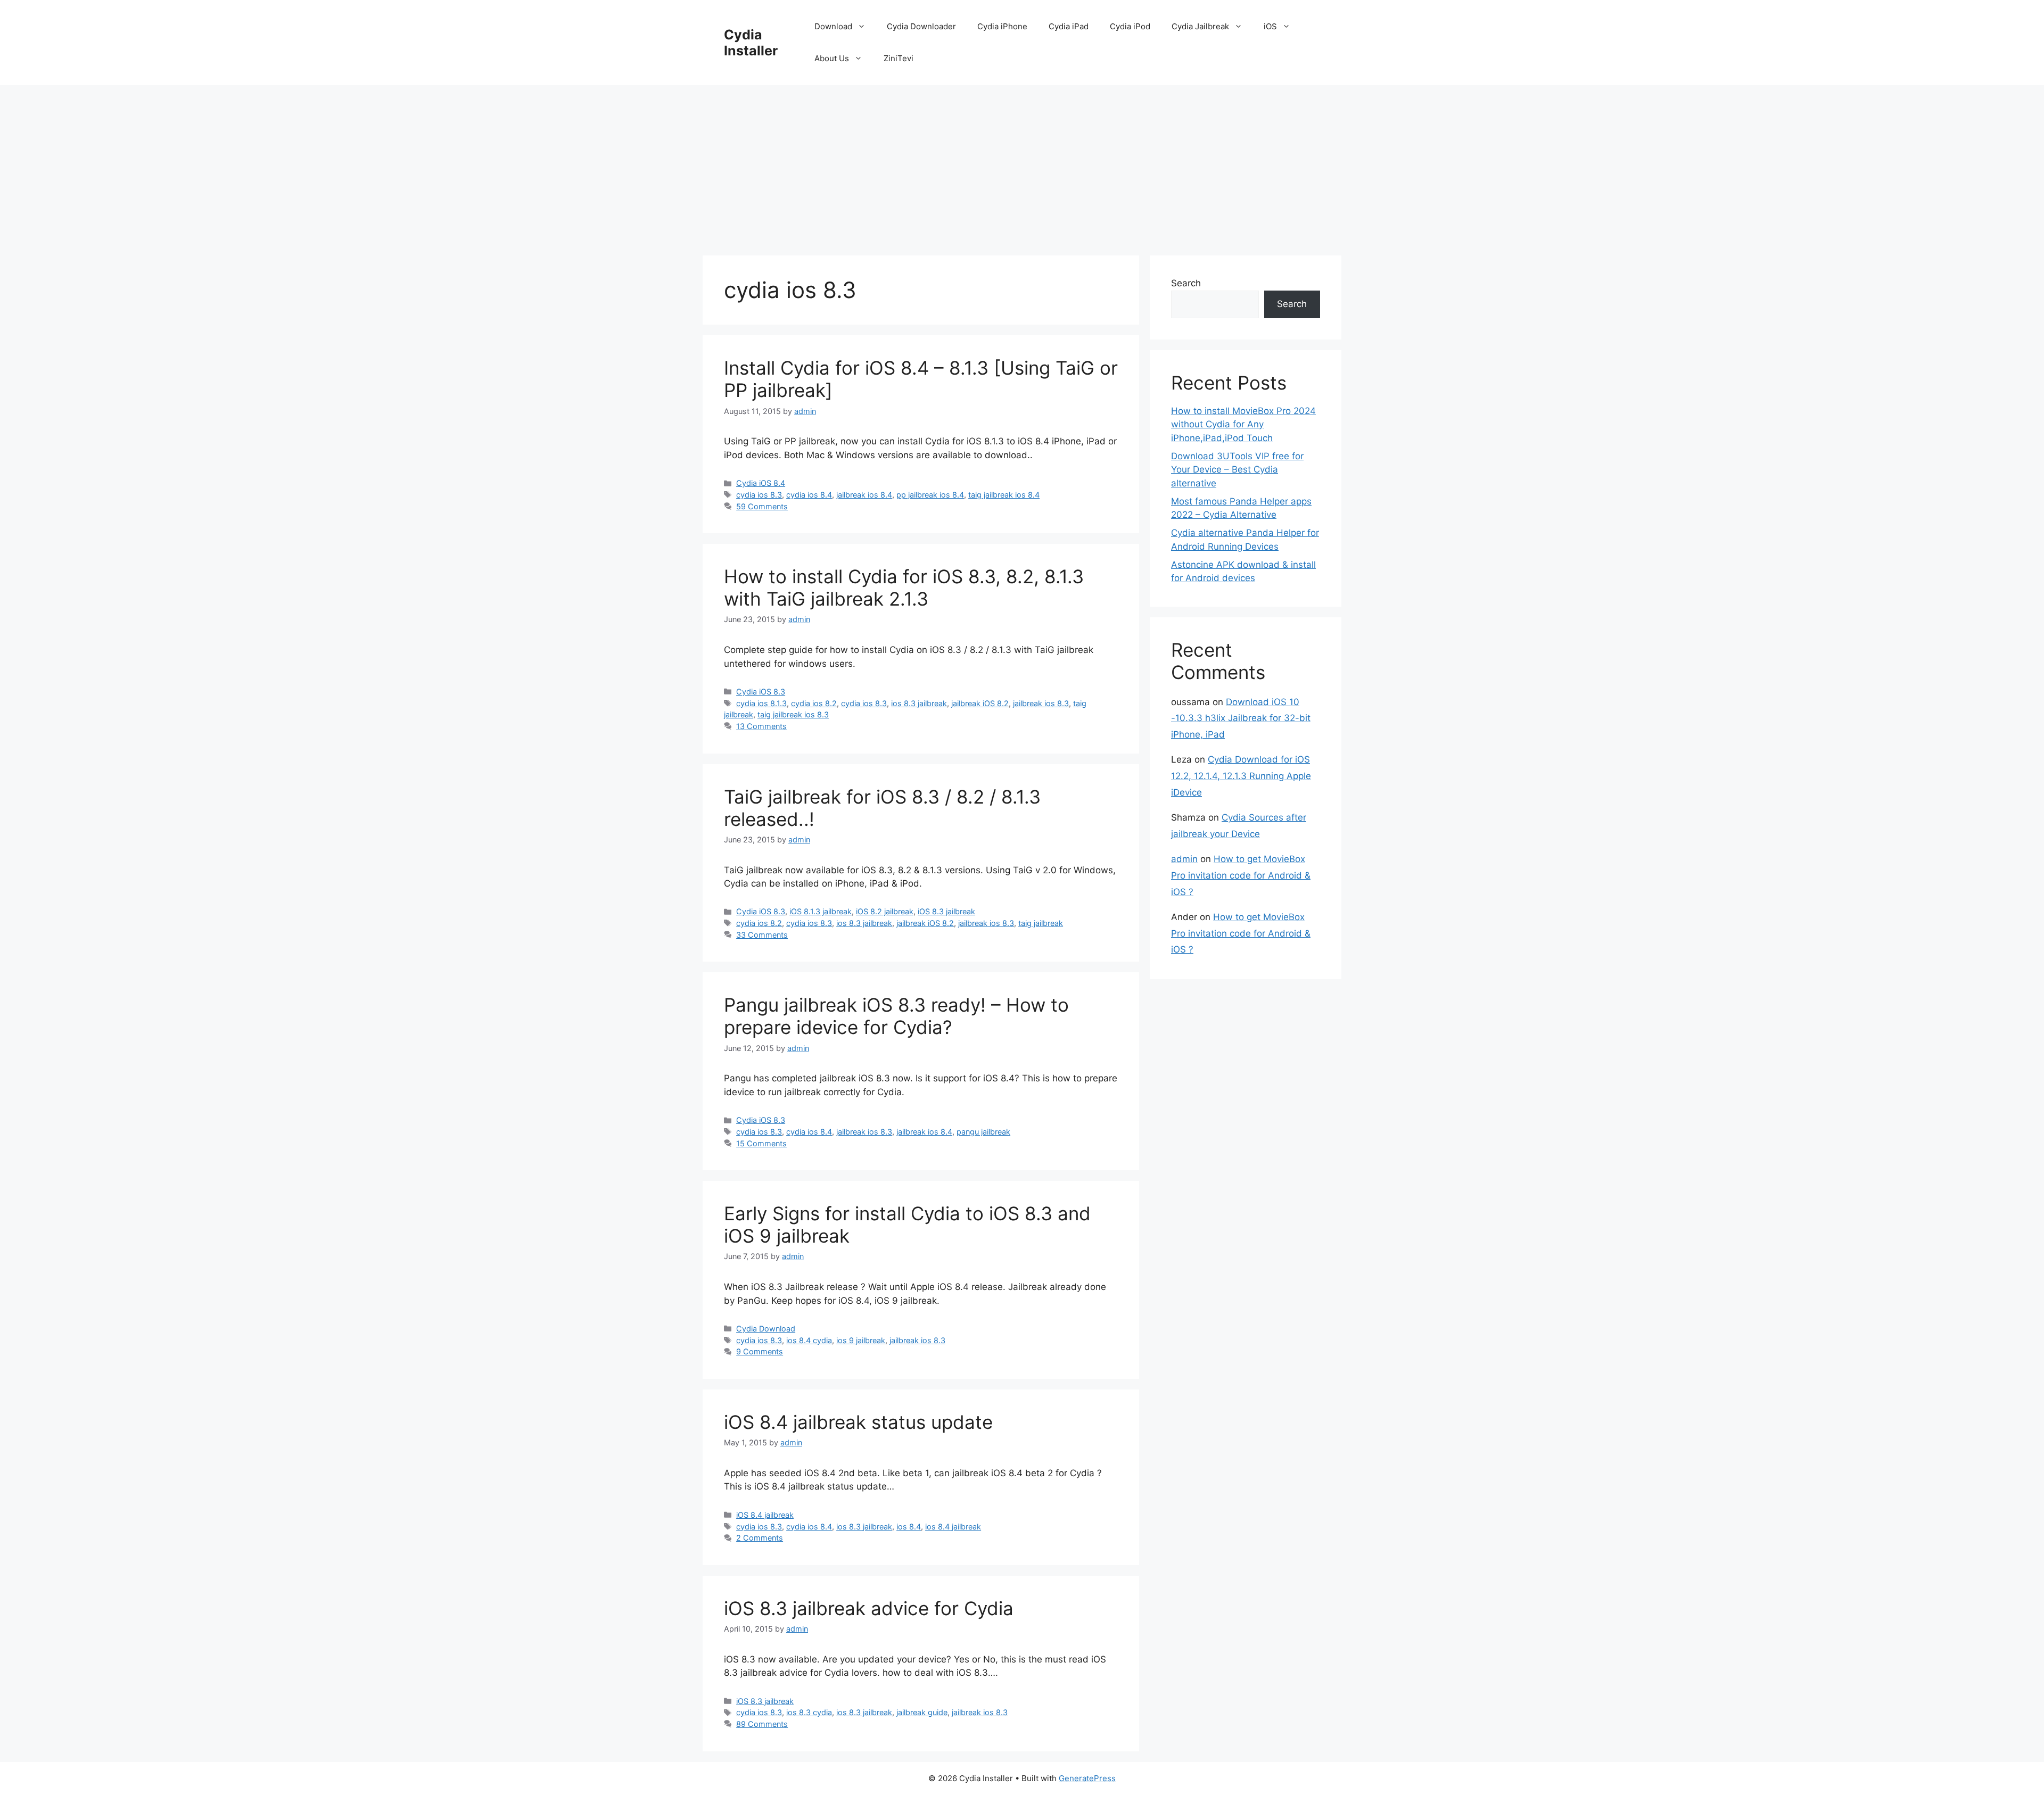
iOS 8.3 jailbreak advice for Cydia (869, 1608)
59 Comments (762, 506)
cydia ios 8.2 (814, 703)
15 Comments (761, 1143)
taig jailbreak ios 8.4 (1004, 495)
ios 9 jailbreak (861, 1340)
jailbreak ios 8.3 (1041, 703)
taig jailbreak (1041, 923)
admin (1184, 859)
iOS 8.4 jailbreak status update (858, 1422)
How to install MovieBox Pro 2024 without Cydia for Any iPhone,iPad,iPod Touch (1243, 424)
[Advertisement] (1022, 165)
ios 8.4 (909, 1527)
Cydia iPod (1130, 26)
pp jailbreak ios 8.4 (930, 495)
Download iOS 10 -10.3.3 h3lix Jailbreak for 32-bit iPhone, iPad (1241, 718)
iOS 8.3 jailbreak (946, 911)
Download (833, 26)
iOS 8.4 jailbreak (765, 1515)
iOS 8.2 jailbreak (885, 911)
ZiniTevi (899, 58)
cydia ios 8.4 (809, 495)
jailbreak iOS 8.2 (980, 703)
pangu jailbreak (983, 1132)
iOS (1270, 26)
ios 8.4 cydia (809, 1340)
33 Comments (762, 935)
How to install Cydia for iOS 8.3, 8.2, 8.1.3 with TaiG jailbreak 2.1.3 (904, 588)
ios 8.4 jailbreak (953, 1527)
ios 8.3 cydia (809, 1712)
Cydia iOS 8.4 (761, 483)
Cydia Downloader (921, 26)
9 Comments (760, 1351)
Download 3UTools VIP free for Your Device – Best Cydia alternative (1237, 470)
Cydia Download (766, 1329)
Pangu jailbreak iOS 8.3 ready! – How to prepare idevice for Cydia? (896, 1016)
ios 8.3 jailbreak (919, 703)
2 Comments (760, 1538)
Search (1186, 283)
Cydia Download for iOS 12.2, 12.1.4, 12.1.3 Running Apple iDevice (1241, 776)
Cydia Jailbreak (1200, 26)
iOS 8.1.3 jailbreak (821, 911)
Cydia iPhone (1002, 26)
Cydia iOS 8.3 (761, 692)
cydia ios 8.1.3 (761, 703)
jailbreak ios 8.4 (864, 495)
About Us (832, 58)
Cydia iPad (1069, 26)
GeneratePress (1087, 1778)
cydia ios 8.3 (759, 495)
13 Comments (761, 726)
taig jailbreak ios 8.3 (793, 714)
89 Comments (762, 1724)
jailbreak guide (922, 1712)
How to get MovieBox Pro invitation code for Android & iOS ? (1241, 875)
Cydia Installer (751, 43)
